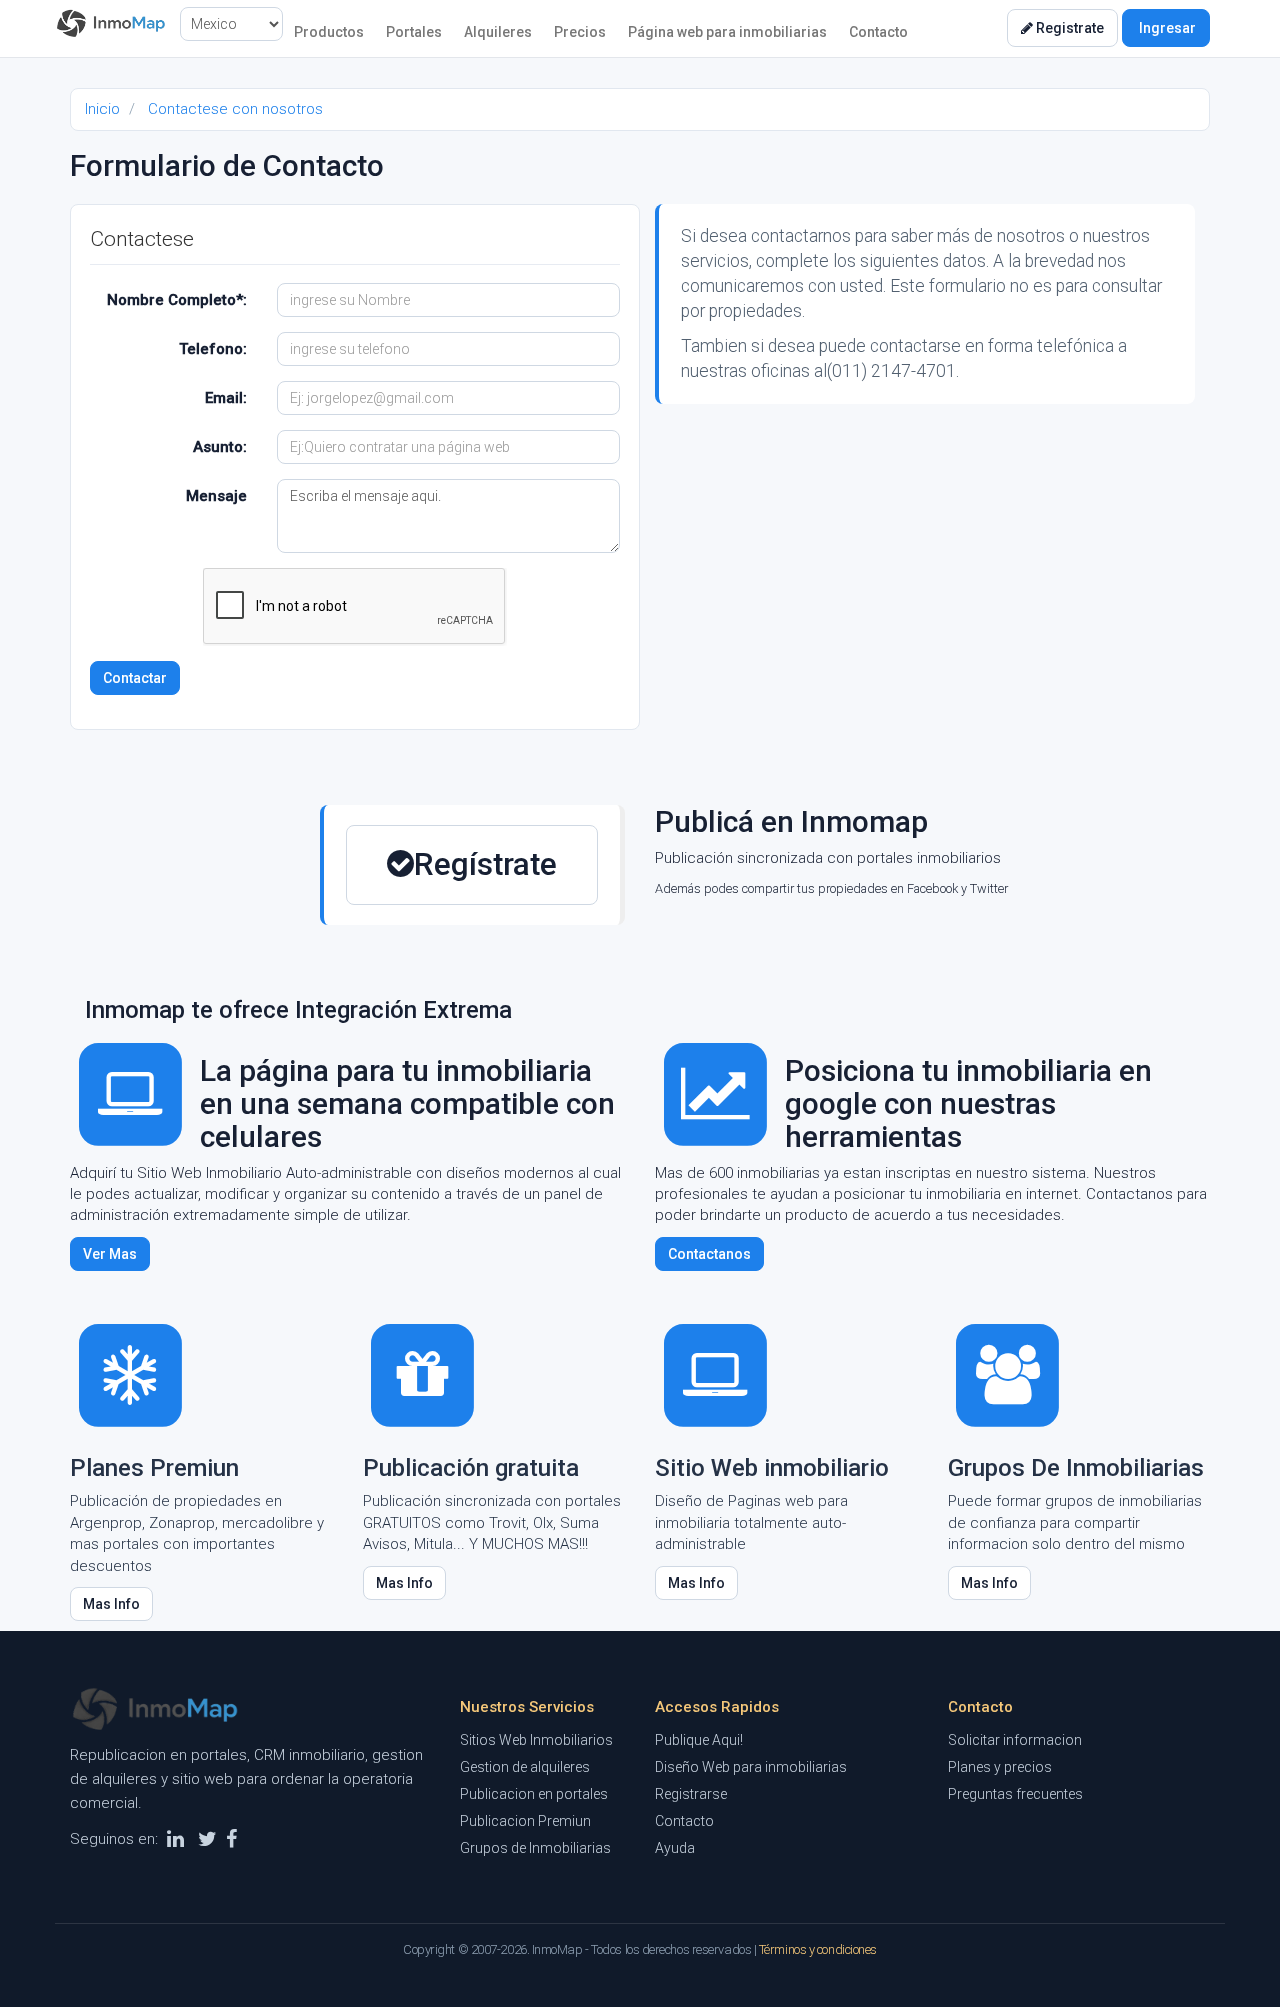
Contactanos (709, 1254)
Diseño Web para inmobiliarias (751, 1767)
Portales (414, 32)
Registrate (1068, 28)
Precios (580, 32)
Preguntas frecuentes (1015, 1794)
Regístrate (485, 864)
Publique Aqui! (699, 1740)
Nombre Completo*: (177, 300)
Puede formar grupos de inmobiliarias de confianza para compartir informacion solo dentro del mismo (1075, 1522)
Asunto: (220, 447)
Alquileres (498, 32)
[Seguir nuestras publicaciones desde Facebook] (231, 1839)
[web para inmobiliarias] (715, 1374)
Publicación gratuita (471, 1468)
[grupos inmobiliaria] (1008, 1374)
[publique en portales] (130, 1374)
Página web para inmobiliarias (727, 32)
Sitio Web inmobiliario (772, 1468)
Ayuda (675, 1848)
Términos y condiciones (818, 1949)
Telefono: (213, 349)
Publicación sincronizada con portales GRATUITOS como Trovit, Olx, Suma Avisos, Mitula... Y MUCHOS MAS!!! (492, 1522)
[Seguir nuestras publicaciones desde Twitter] (207, 1839)
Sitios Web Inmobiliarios (536, 1740)
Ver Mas (110, 1254)
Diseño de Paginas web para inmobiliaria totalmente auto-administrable (751, 1522)
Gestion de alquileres (525, 1767)
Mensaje (216, 496)
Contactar (135, 678)
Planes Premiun (154, 1468)
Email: (226, 398)
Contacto (878, 32)
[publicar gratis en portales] (423, 1374)
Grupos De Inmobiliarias (1076, 1468)
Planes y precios (1000, 1767)
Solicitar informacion (1015, 1740)
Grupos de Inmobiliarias (535, 1848)
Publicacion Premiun (525, 1821)
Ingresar (1166, 28)
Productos (329, 32)
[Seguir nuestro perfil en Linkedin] (175, 1839)
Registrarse (691, 1794)
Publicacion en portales (534, 1794)
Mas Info (111, 1604)
